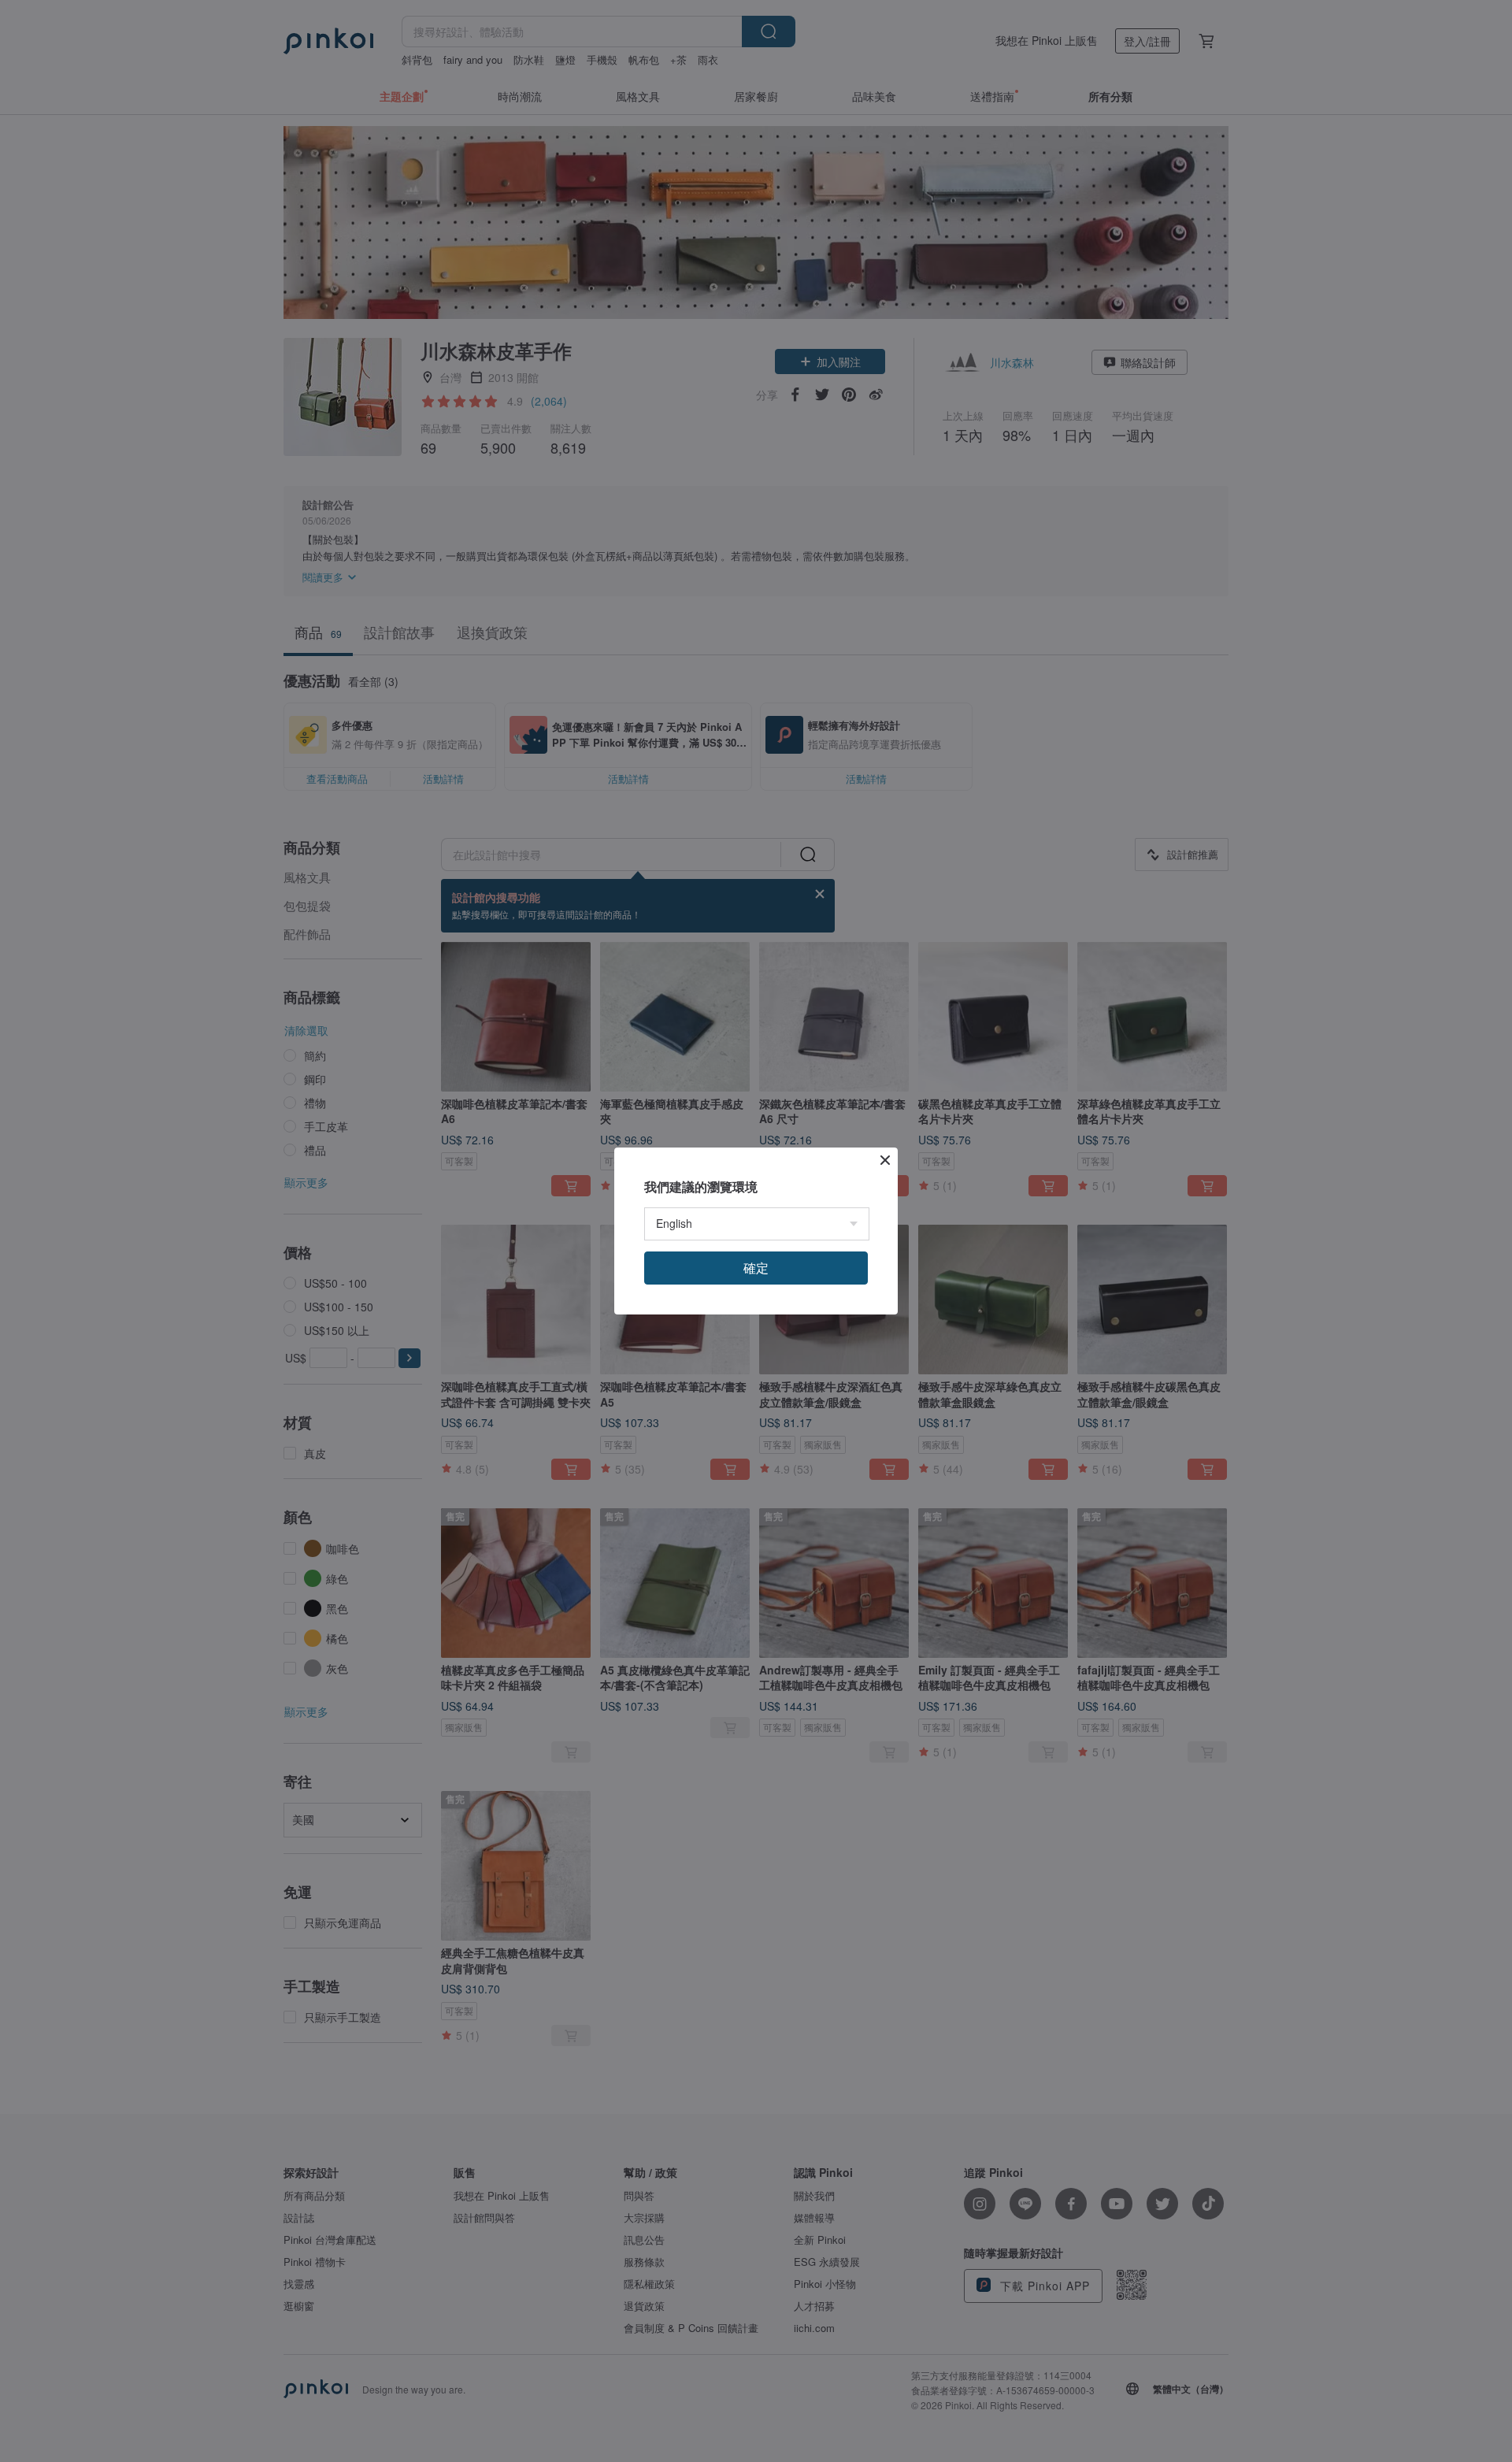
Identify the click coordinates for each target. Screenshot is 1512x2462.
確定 (756, 1268)
